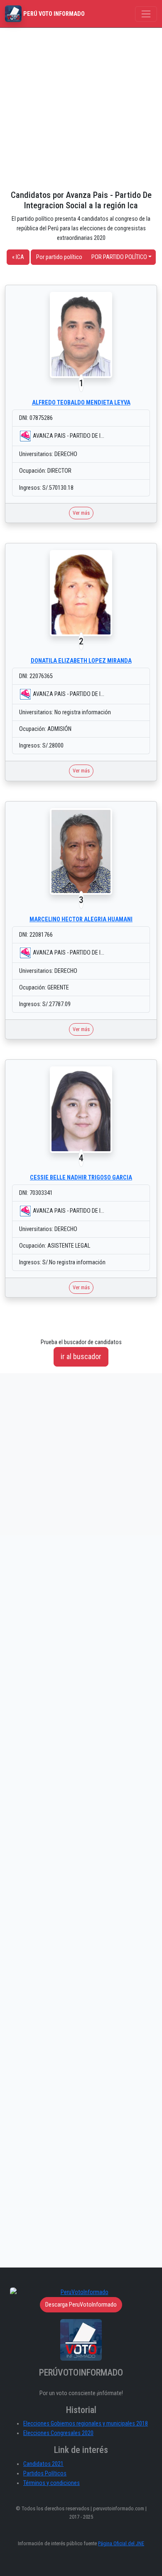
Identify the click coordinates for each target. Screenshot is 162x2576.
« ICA (18, 257)
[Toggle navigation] (146, 14)
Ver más (81, 513)
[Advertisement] (81, 109)
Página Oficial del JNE (121, 2543)
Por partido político (59, 257)
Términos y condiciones (52, 2483)
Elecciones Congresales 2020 (58, 2433)
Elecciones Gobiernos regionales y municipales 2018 (86, 2424)
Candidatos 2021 (43, 2464)
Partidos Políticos (45, 2474)
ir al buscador (81, 1356)
